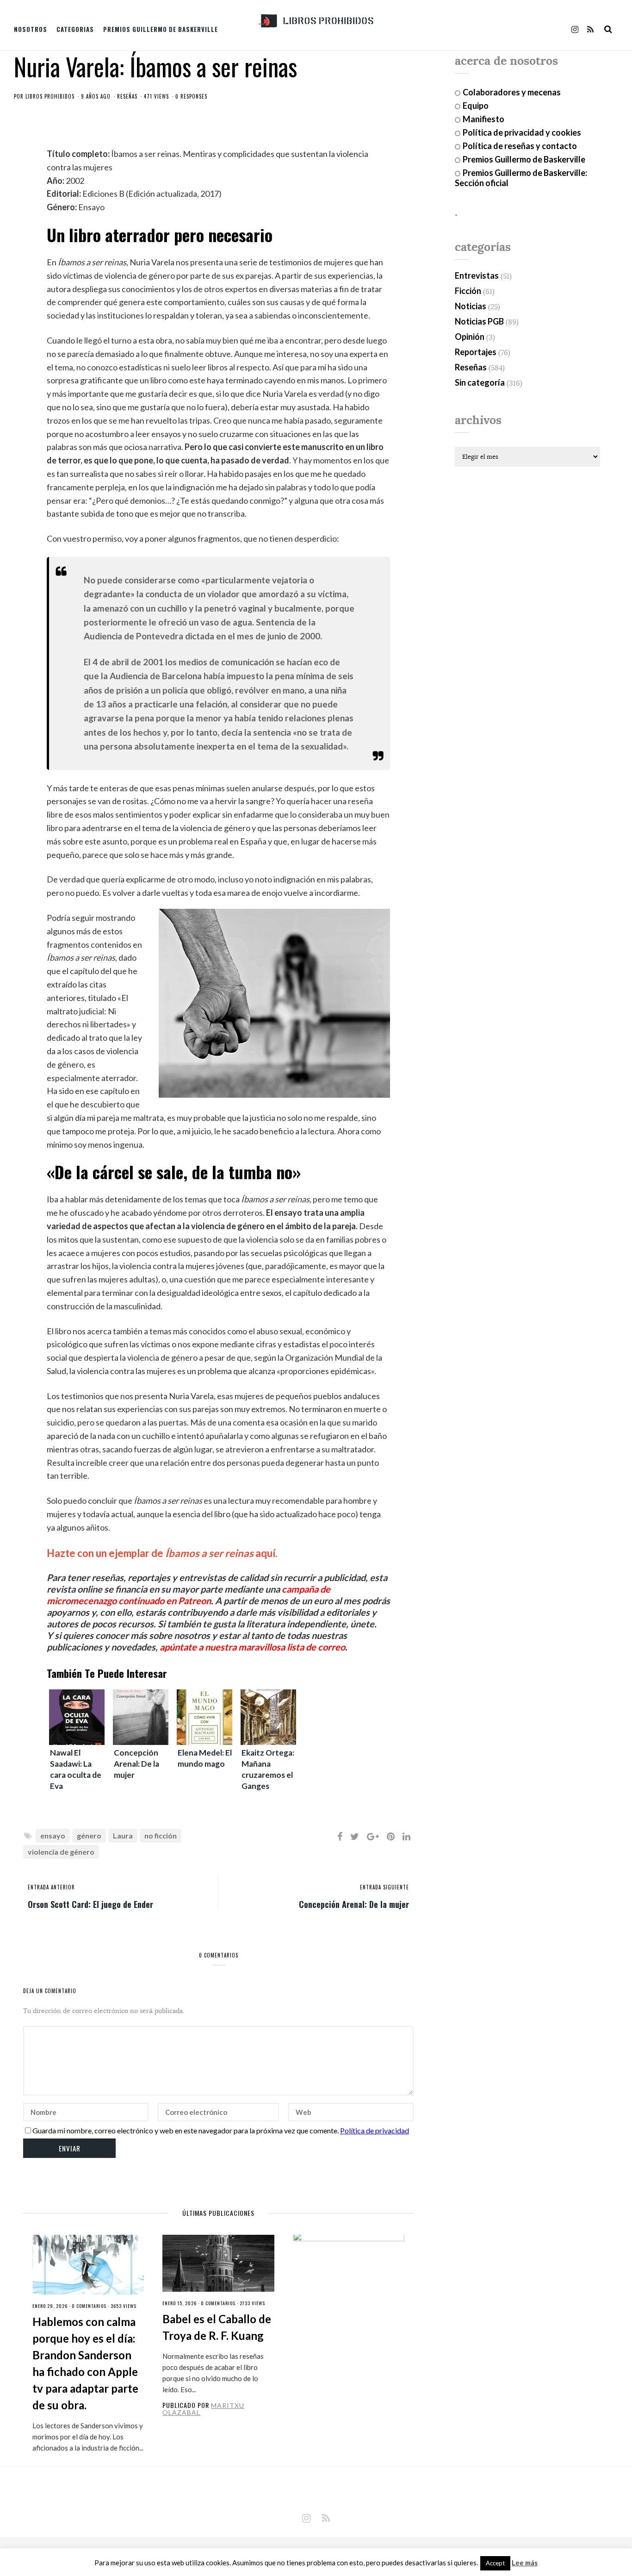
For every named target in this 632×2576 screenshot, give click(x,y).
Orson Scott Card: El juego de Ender (90, 1904)
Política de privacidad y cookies (522, 132)
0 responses (191, 96)
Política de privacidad (375, 2130)
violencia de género (61, 1852)
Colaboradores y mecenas (512, 92)
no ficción (161, 1835)
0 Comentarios (89, 2306)
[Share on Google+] (373, 1836)
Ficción (468, 291)
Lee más (525, 2563)
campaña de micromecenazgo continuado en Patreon (189, 1595)
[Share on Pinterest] (391, 1836)
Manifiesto (483, 119)
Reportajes (476, 352)
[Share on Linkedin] (406, 1836)
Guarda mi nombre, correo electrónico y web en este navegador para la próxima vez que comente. (186, 2130)
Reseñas (127, 96)
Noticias (471, 306)
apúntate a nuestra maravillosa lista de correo (252, 1647)
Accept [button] (495, 2563)
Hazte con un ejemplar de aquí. (162, 1553)
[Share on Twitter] (355, 1836)
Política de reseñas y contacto (520, 146)
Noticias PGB (479, 321)
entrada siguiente (384, 1887)
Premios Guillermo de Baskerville (161, 29)
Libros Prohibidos (50, 96)
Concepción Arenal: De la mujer (354, 1904)
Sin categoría (480, 382)
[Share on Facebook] (340, 1836)
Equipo (476, 106)
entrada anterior (51, 1887)
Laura (123, 1835)
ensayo (53, 1835)
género (89, 1835)
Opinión (470, 337)
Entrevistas (477, 275)
